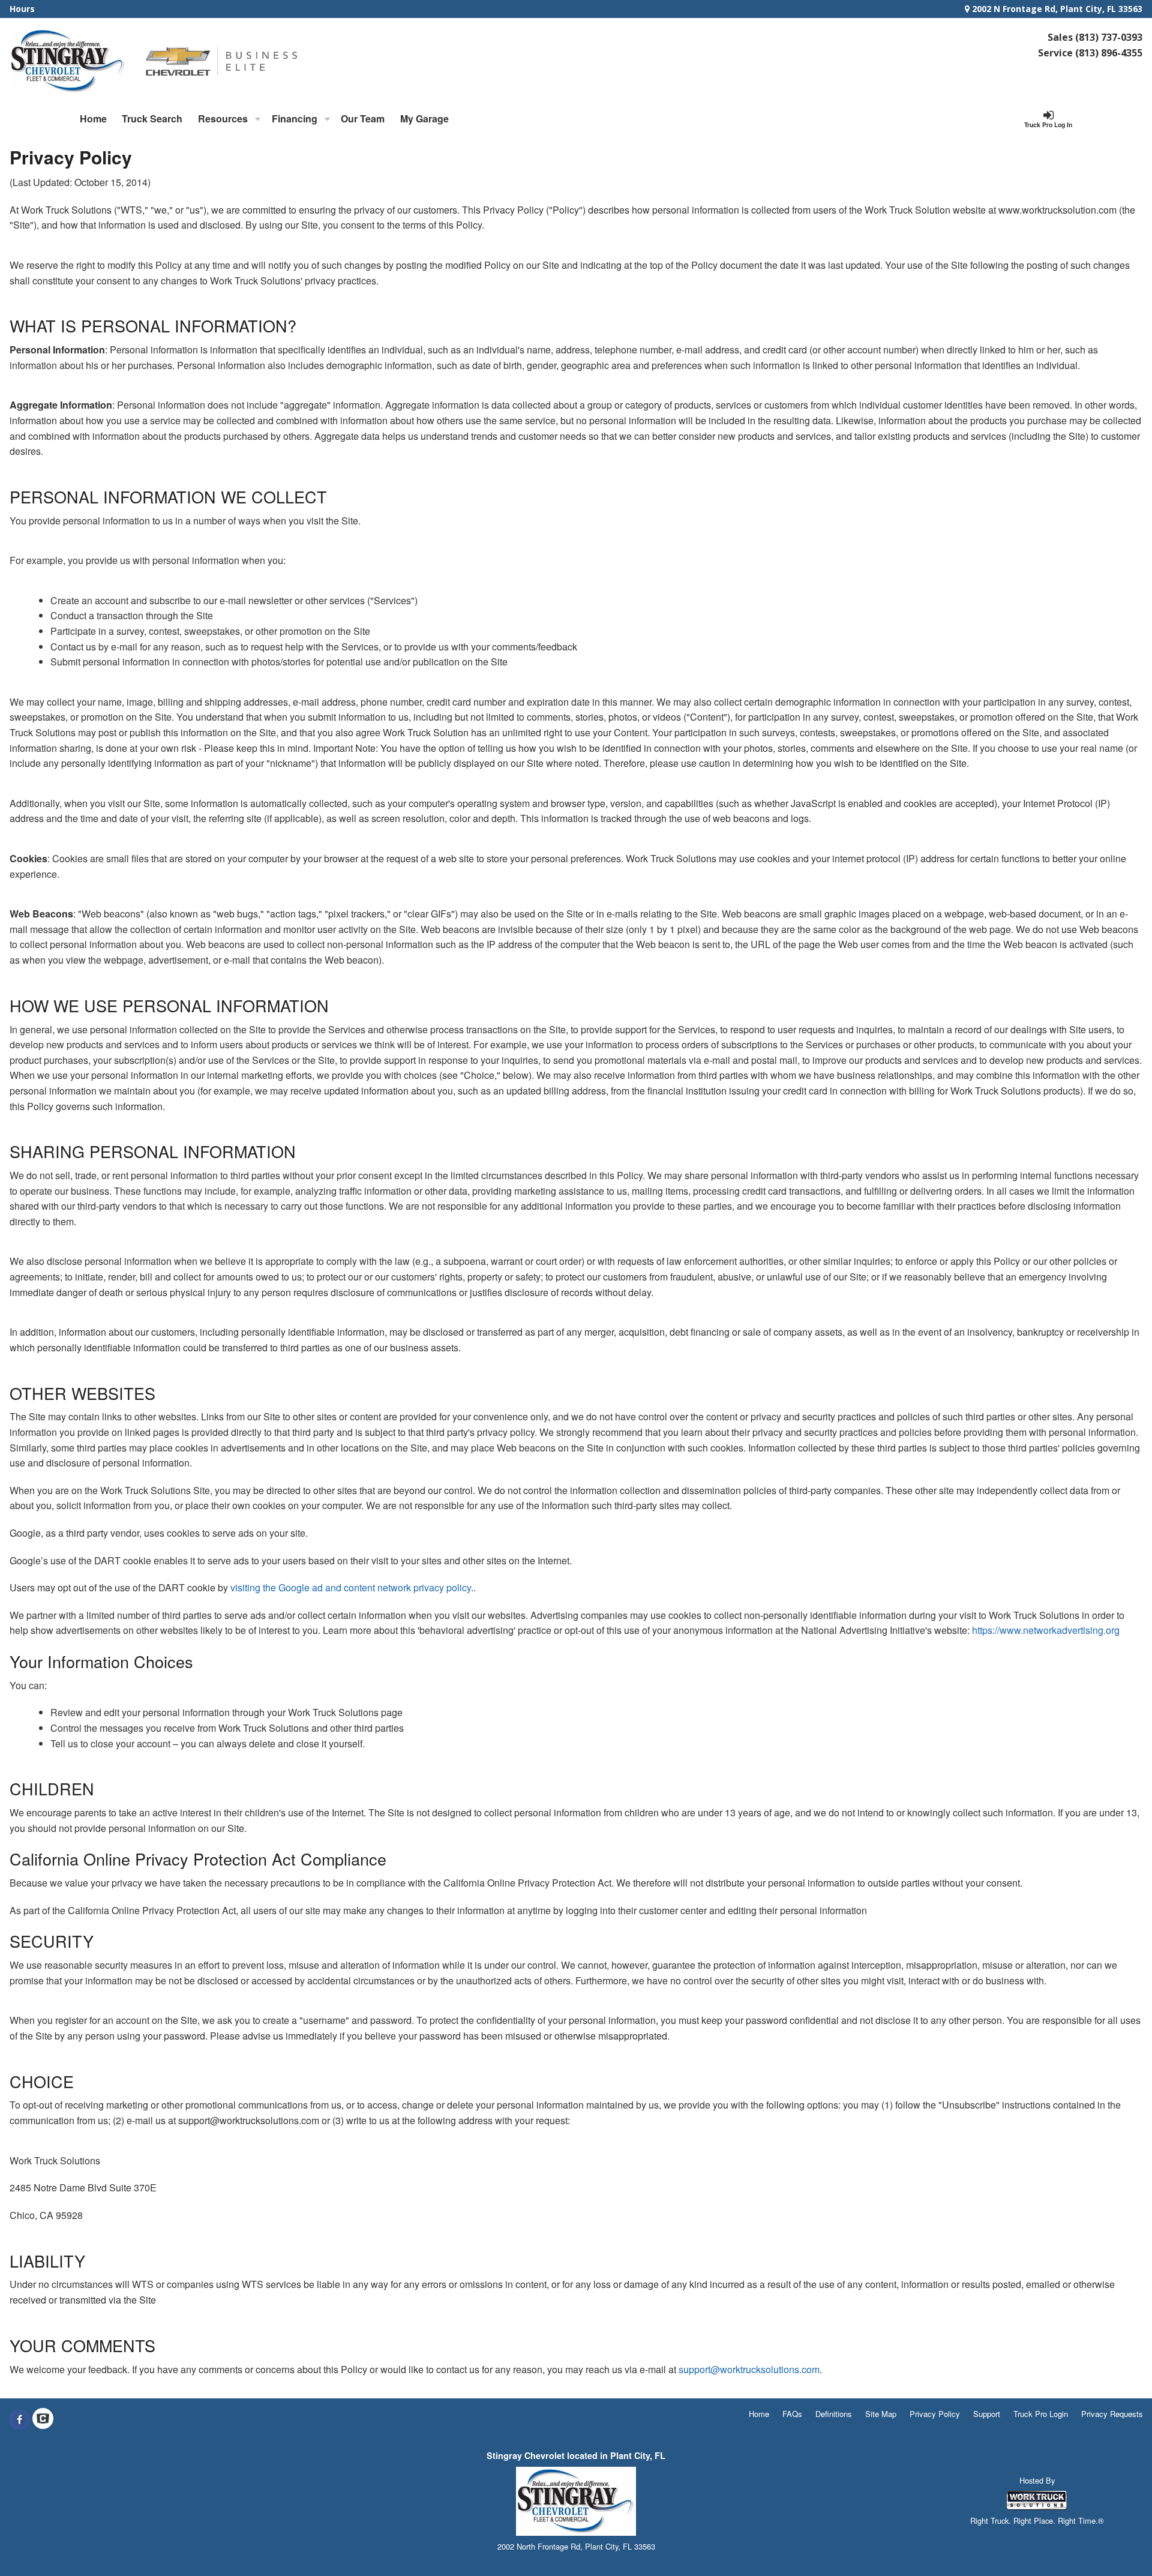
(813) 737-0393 (1109, 37)
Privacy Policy (935, 2414)
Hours (22, 9)
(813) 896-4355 (1109, 53)
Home (93, 119)
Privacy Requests (1112, 2414)
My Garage (424, 119)
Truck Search (152, 119)
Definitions (834, 2414)
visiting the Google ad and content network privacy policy (351, 1587)
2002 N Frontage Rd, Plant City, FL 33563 (1056, 9)
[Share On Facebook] (19, 2419)
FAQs (792, 2414)
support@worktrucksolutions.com (749, 2369)
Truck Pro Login (1041, 2414)
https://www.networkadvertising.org (1046, 1630)
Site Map (881, 2414)
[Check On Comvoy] (43, 2419)
